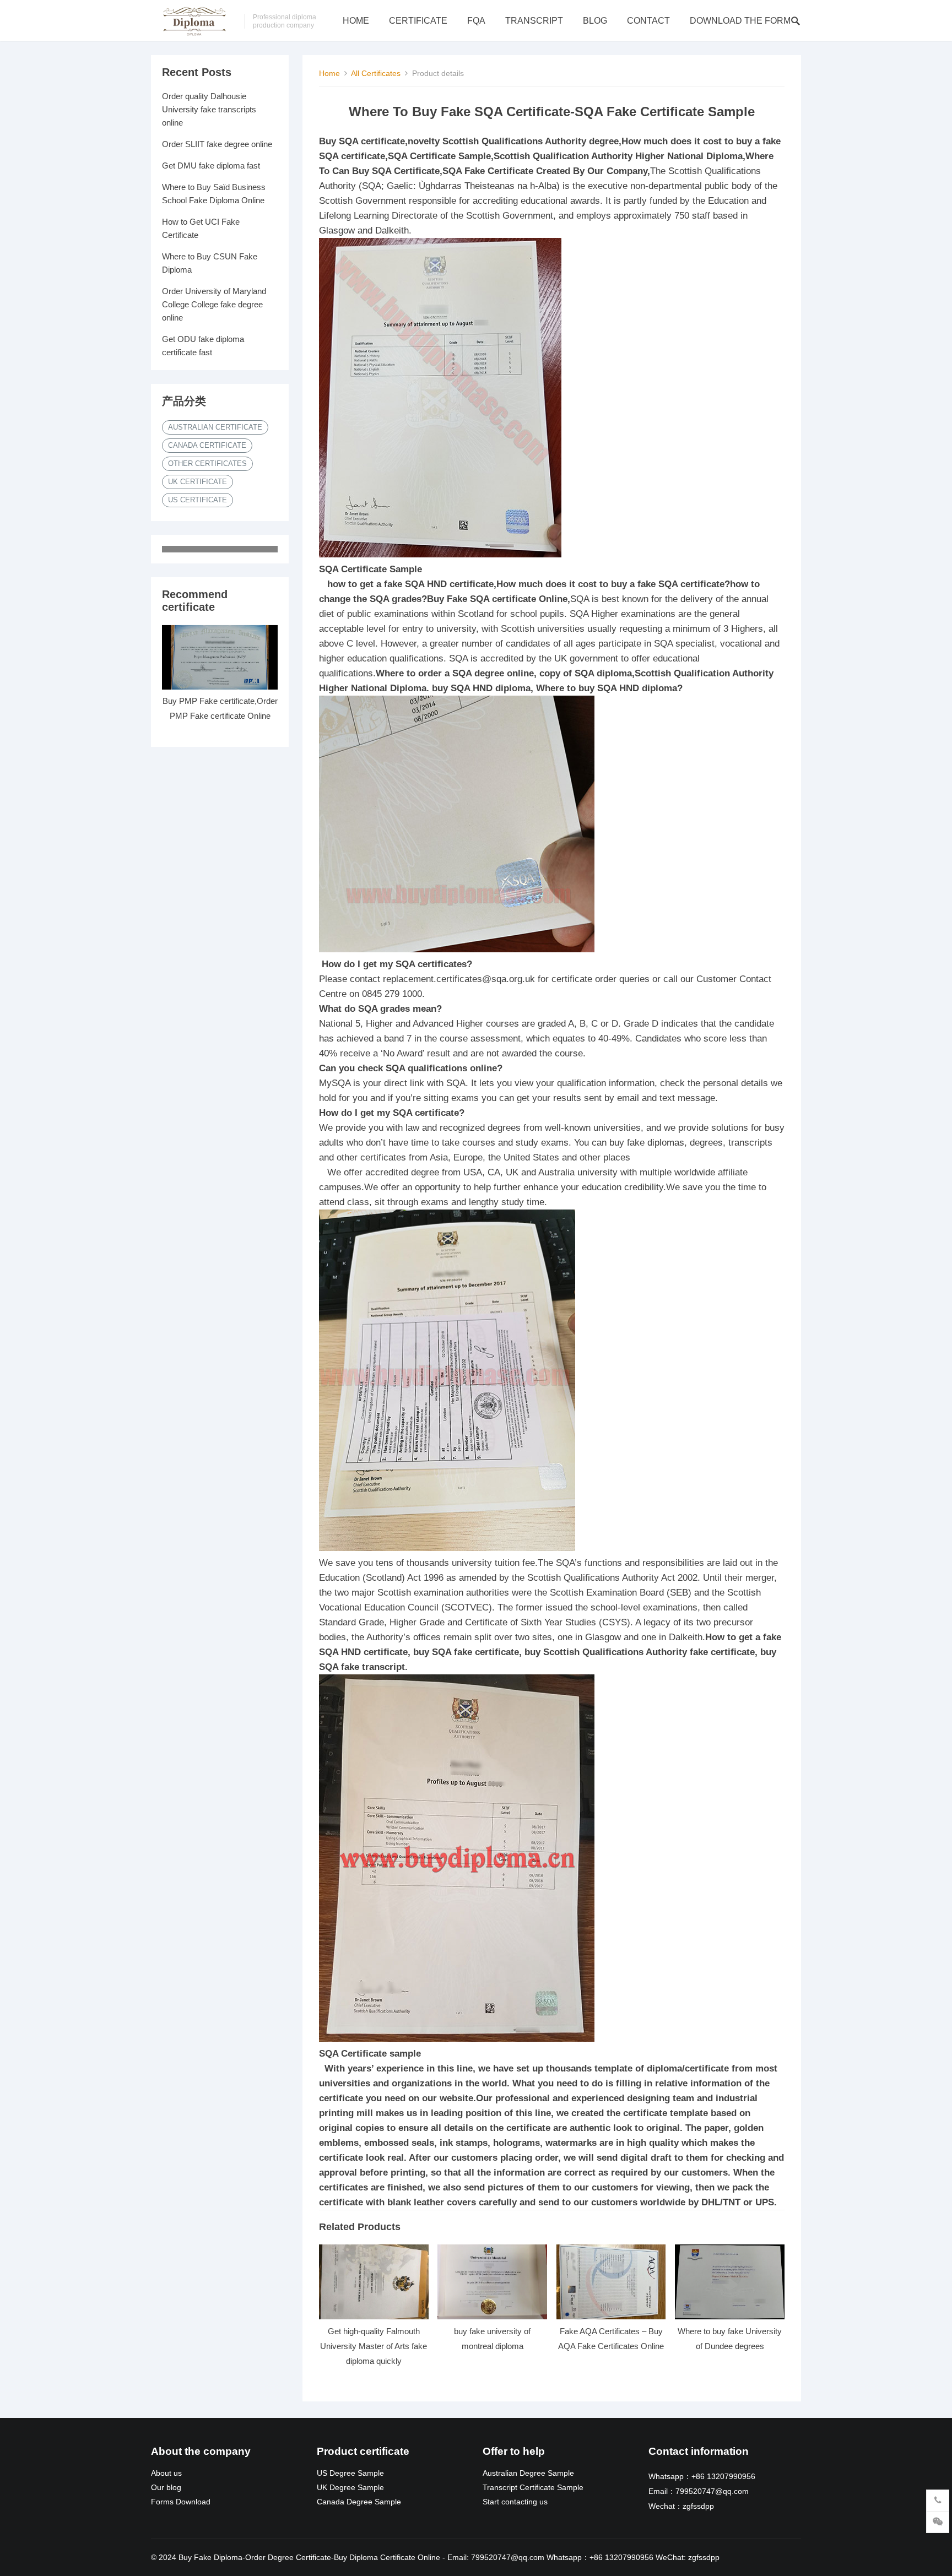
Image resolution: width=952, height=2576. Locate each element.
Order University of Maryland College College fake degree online (214, 304)
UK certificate (198, 482)
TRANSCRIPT (534, 21)
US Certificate (198, 500)
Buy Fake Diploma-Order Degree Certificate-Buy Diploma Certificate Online (309, 2557)
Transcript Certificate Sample (533, 2488)
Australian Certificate (215, 427)
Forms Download (181, 2502)
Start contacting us (515, 2502)
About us (166, 2473)
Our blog (166, 2488)
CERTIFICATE (418, 21)
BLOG (595, 21)
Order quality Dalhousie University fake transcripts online (209, 109)
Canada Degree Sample (359, 2502)
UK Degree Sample (350, 2488)
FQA (476, 21)
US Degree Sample (350, 2473)
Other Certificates (207, 463)
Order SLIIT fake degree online (217, 144)
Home (356, 21)
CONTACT (648, 21)
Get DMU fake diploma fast (211, 166)
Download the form (740, 21)
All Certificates (376, 73)
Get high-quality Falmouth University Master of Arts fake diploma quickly (374, 2346)
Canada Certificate (207, 445)
